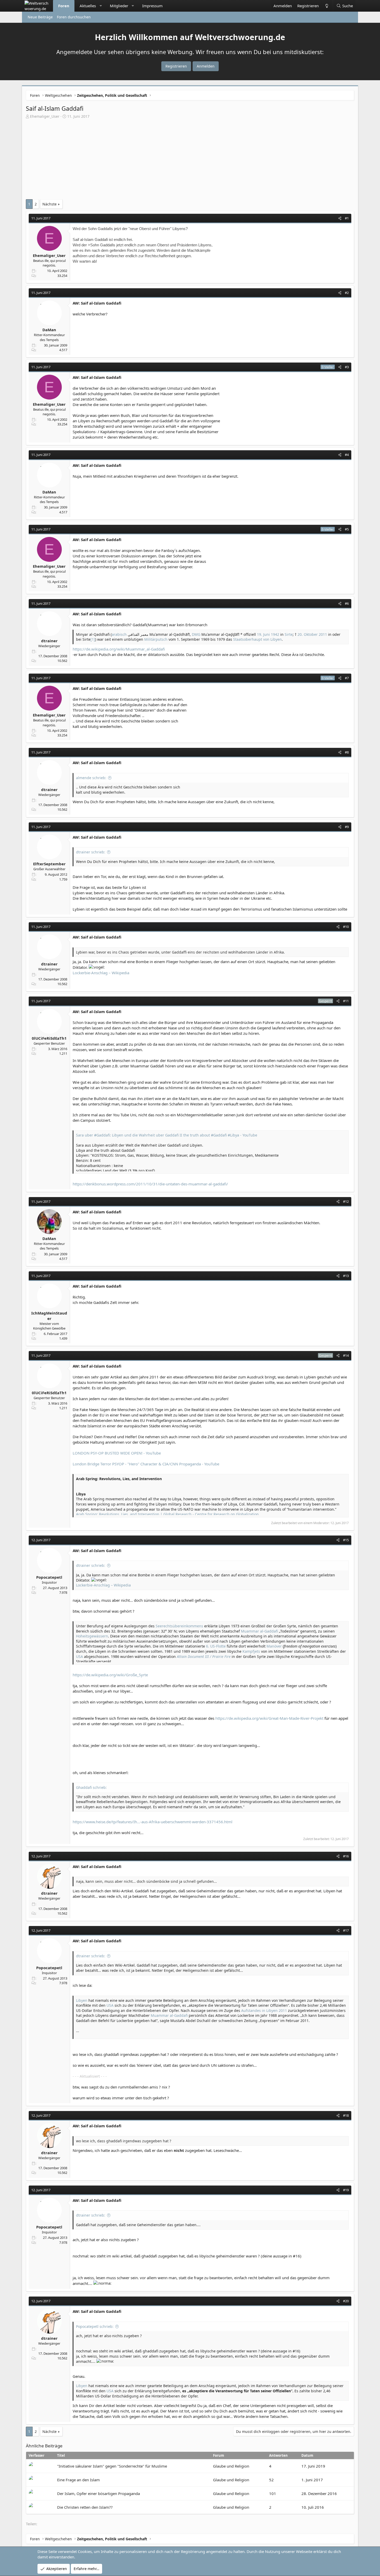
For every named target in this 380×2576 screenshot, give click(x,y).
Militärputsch (156, 639)
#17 (346, 1930)
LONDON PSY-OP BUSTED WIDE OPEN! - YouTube (117, 1453)
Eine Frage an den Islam (78, 2480)
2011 (323, 634)
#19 (346, 2190)
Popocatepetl (49, 1577)
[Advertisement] (190, 158)
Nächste (50, 204)
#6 (347, 603)
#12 (346, 1201)
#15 (346, 1540)
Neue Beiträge (40, 17)
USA (79, 1656)
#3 (347, 367)
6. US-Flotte (216, 1646)
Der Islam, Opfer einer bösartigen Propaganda (98, 2493)
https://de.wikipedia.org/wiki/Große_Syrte (110, 1675)
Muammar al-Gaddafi (259, 1631)
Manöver (274, 1646)
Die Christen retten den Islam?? (85, 2507)
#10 (346, 927)
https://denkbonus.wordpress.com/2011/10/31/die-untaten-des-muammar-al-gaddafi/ (150, 1184)
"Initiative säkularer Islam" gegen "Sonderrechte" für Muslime (112, 2466)
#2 (347, 293)
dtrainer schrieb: (91, 852)
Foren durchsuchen (74, 17)
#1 (347, 218)
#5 (347, 529)
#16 (346, 1856)
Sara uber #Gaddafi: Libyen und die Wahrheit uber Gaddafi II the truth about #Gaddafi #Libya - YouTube (167, 1135)
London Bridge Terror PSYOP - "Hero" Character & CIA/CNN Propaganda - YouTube (146, 1464)
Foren (64, 6)
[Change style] (326, 6)
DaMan (49, 330)
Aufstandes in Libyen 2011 (264, 2010)
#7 (347, 678)
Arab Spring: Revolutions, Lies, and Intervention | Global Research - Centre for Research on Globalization (167, 1514)
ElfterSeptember (49, 864)
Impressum (152, 6)
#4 (347, 455)
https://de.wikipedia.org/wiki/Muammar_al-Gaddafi (119, 649)
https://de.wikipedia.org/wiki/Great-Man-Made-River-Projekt (269, 1718)
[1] (93, 639)
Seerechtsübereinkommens (179, 1626)
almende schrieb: (91, 778)
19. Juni (263, 634)
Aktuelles (88, 6)
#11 (346, 1001)
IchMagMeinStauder (49, 1316)
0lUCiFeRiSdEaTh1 (49, 1038)
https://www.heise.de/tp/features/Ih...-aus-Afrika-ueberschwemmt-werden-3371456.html (153, 1822)
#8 (347, 752)
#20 (346, 2301)
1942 (275, 634)
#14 (346, 1355)
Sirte (289, 634)
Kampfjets (251, 1651)
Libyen (82, 2000)
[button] (101, 6)
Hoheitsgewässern (92, 1636)
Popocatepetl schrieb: (95, 2326)
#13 (346, 1276)
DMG (196, 634)
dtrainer (49, 641)
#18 (346, 2115)
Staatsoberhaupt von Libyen (257, 639)
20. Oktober (308, 634)
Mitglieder (119, 6)
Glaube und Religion (231, 2466)
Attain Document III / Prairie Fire (204, 1656)
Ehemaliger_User (45, 116)
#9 (347, 827)
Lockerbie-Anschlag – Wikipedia (101, 973)
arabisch (119, 634)
